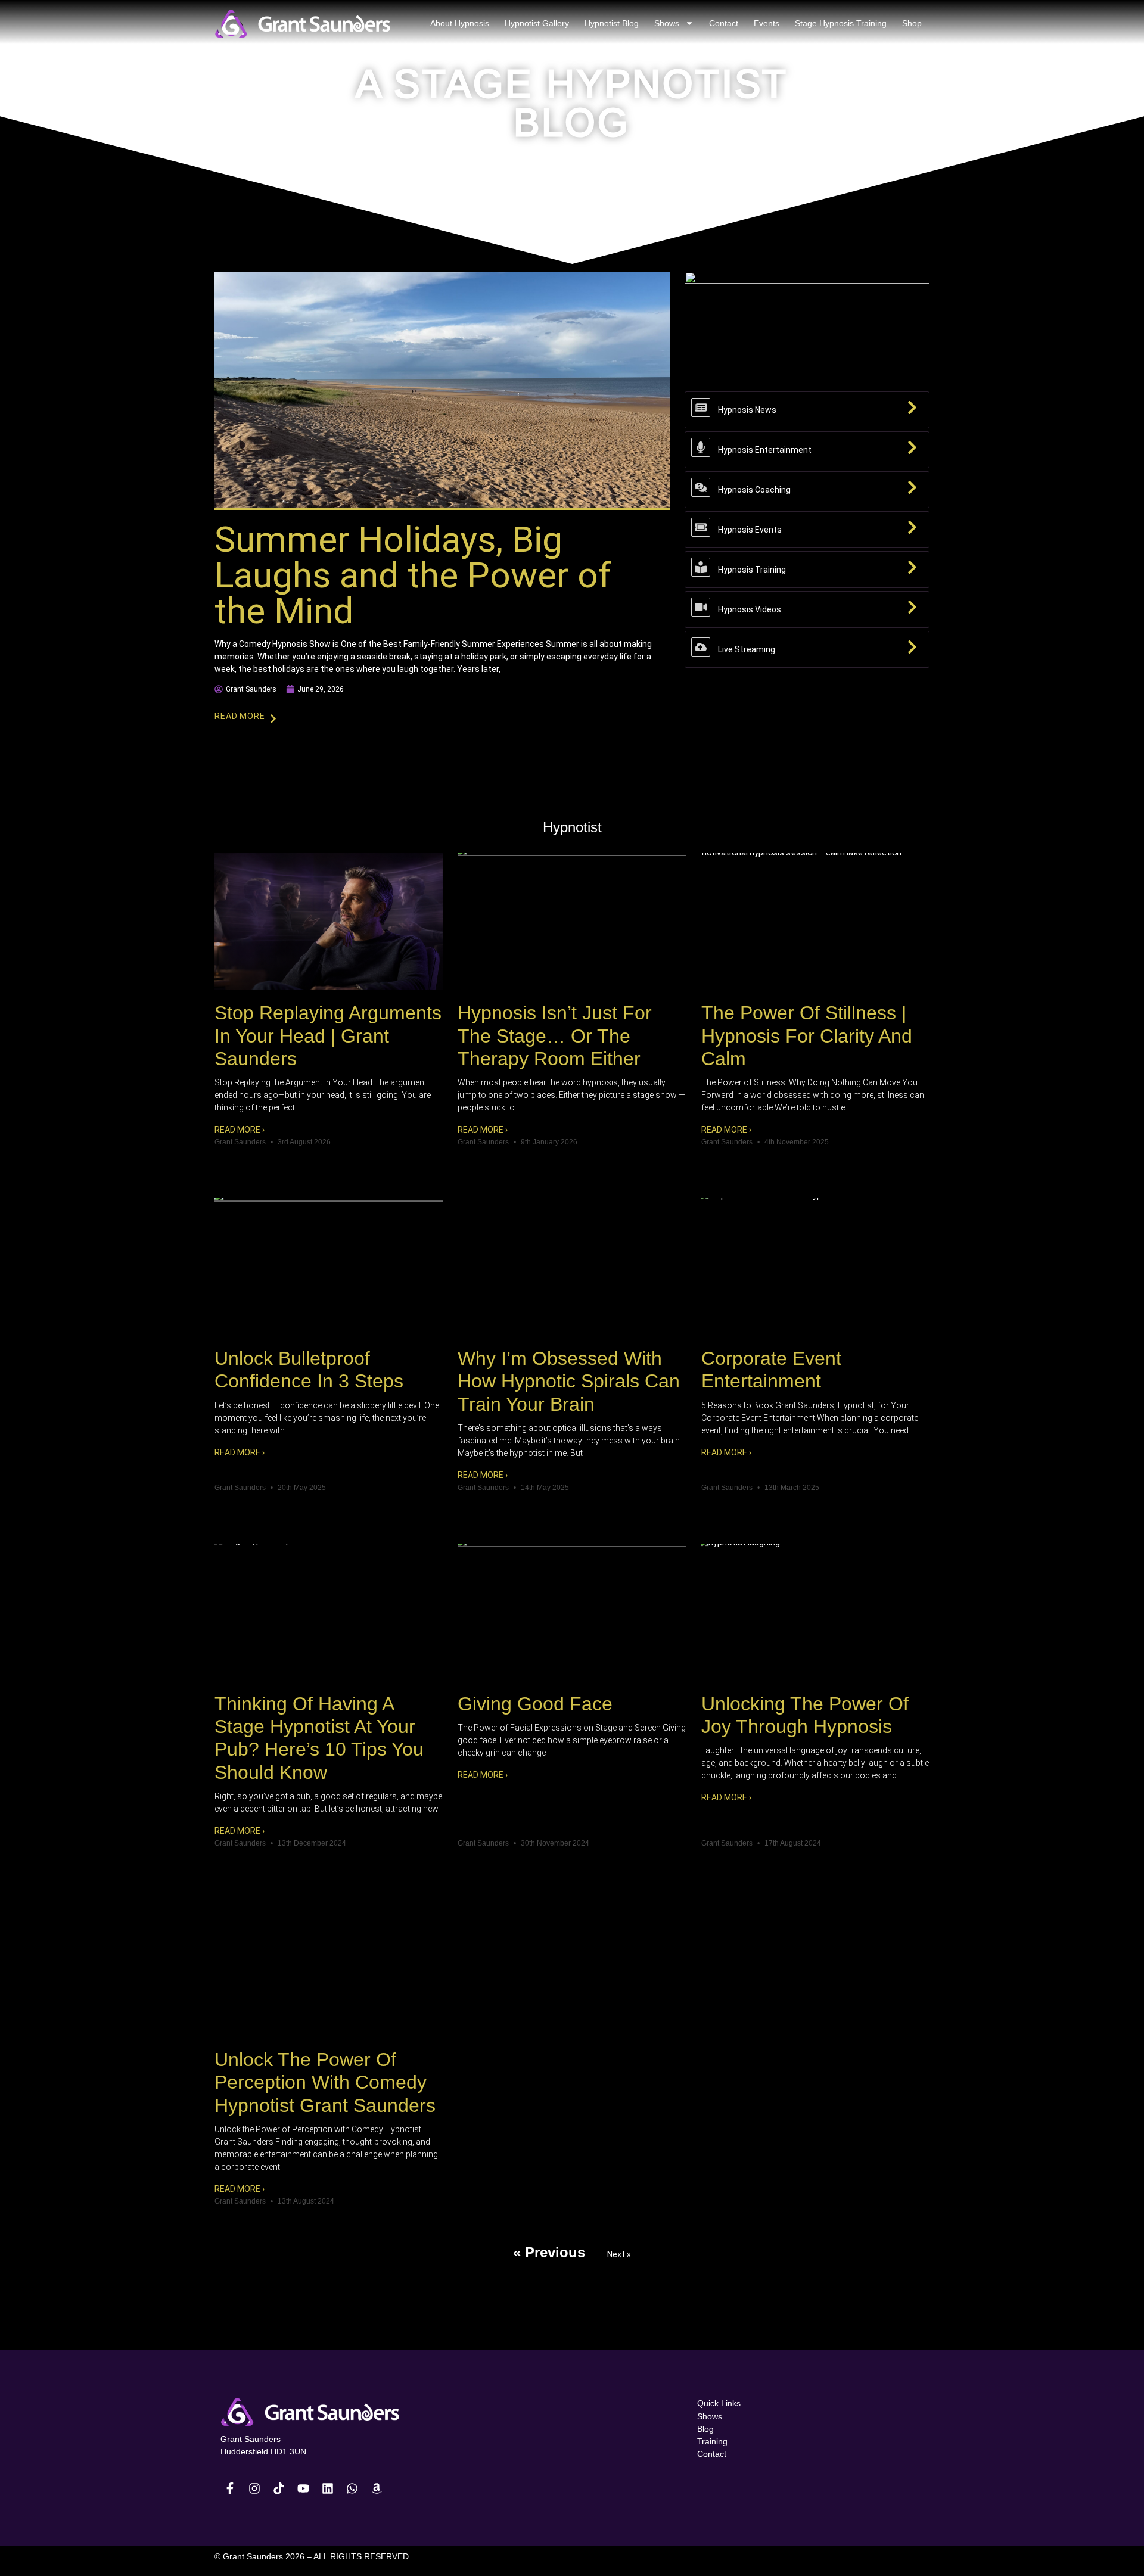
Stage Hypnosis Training (841, 23)
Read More (240, 716)
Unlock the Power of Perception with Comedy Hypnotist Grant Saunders (325, 2082)
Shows (667, 23)
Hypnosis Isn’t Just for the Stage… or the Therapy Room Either (555, 1036)
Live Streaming (747, 649)
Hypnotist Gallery (537, 23)
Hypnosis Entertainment (765, 450)
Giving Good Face (535, 1704)
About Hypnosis (460, 23)
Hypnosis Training (752, 570)
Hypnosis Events (750, 530)
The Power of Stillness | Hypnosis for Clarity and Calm (807, 1036)
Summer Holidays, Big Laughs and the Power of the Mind (413, 575)
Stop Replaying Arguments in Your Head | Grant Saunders (328, 1036)
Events (767, 23)
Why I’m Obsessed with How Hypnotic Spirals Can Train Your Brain (569, 1381)
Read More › (240, 1130)
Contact (724, 23)
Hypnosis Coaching (754, 490)
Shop (912, 23)
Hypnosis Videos (750, 609)
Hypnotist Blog (612, 23)
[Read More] (273, 719)
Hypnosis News (747, 410)
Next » (619, 2254)
